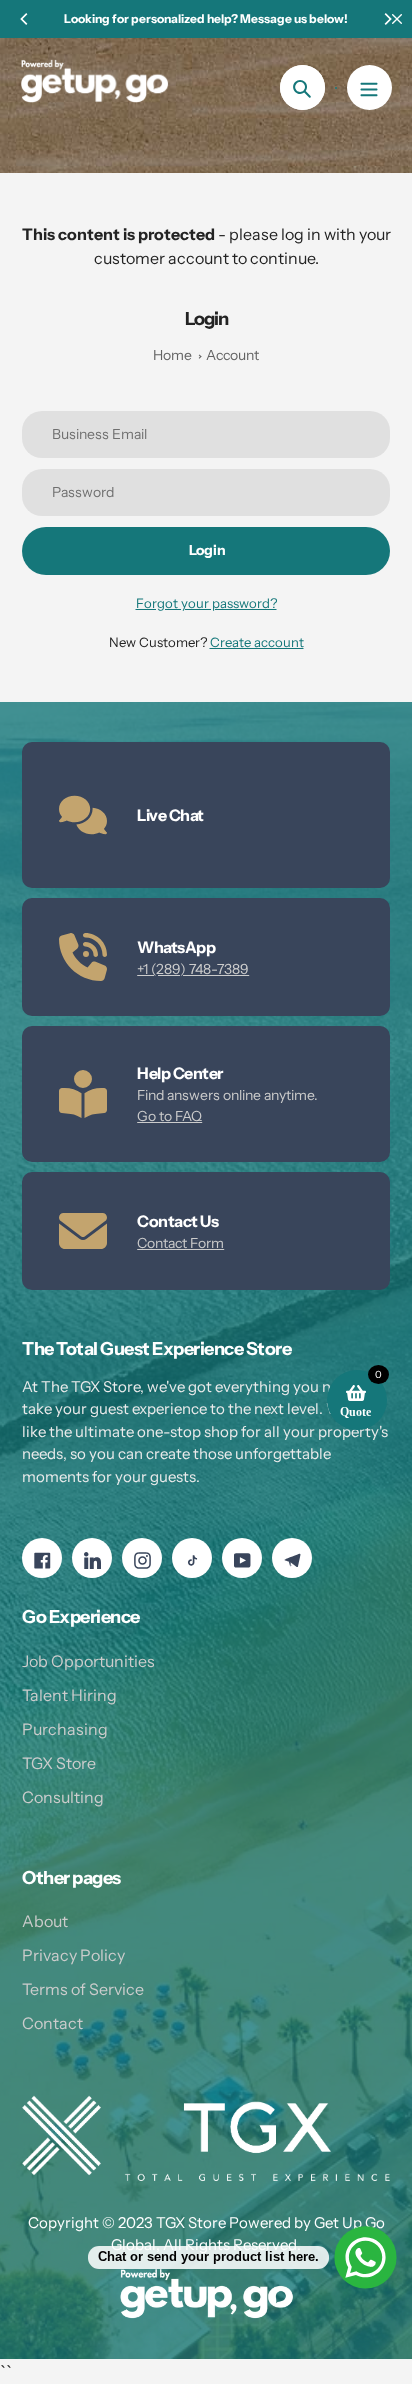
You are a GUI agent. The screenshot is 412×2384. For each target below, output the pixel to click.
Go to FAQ (169, 1116)
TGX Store (59, 1763)
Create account (257, 642)
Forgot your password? (206, 603)
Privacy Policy (73, 1955)
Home (172, 355)
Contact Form (180, 1243)
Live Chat (170, 815)
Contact (52, 2023)
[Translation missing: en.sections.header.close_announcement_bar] (397, 19)
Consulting (63, 1797)
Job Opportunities (88, 1661)
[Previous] (25, 19)
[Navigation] (369, 87)
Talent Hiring (69, 1695)
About (45, 1921)
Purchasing (65, 1729)
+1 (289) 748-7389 (193, 969)
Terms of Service (83, 1989)
